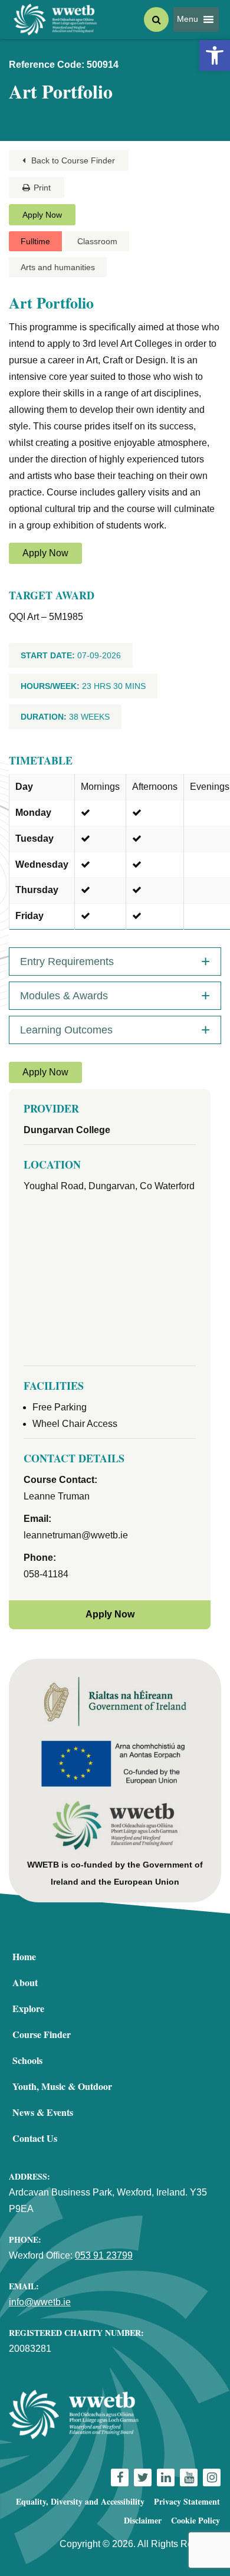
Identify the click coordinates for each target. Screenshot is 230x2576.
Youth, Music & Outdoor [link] (62, 2086)
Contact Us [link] (35, 2138)
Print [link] (42, 188)
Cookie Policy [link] (195, 2520)
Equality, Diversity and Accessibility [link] (80, 2501)
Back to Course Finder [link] (72, 160)
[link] (215, 55)
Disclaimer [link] (143, 2520)
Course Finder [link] (42, 2034)
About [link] (25, 1982)
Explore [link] (28, 2008)
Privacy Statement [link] (187, 2501)
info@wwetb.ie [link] (40, 2302)
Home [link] (24, 1956)
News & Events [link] (43, 2112)
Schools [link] (27, 2060)
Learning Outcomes (66, 1030)
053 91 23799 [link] (104, 2255)
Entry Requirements (67, 962)
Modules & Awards (64, 996)
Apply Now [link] (42, 215)
